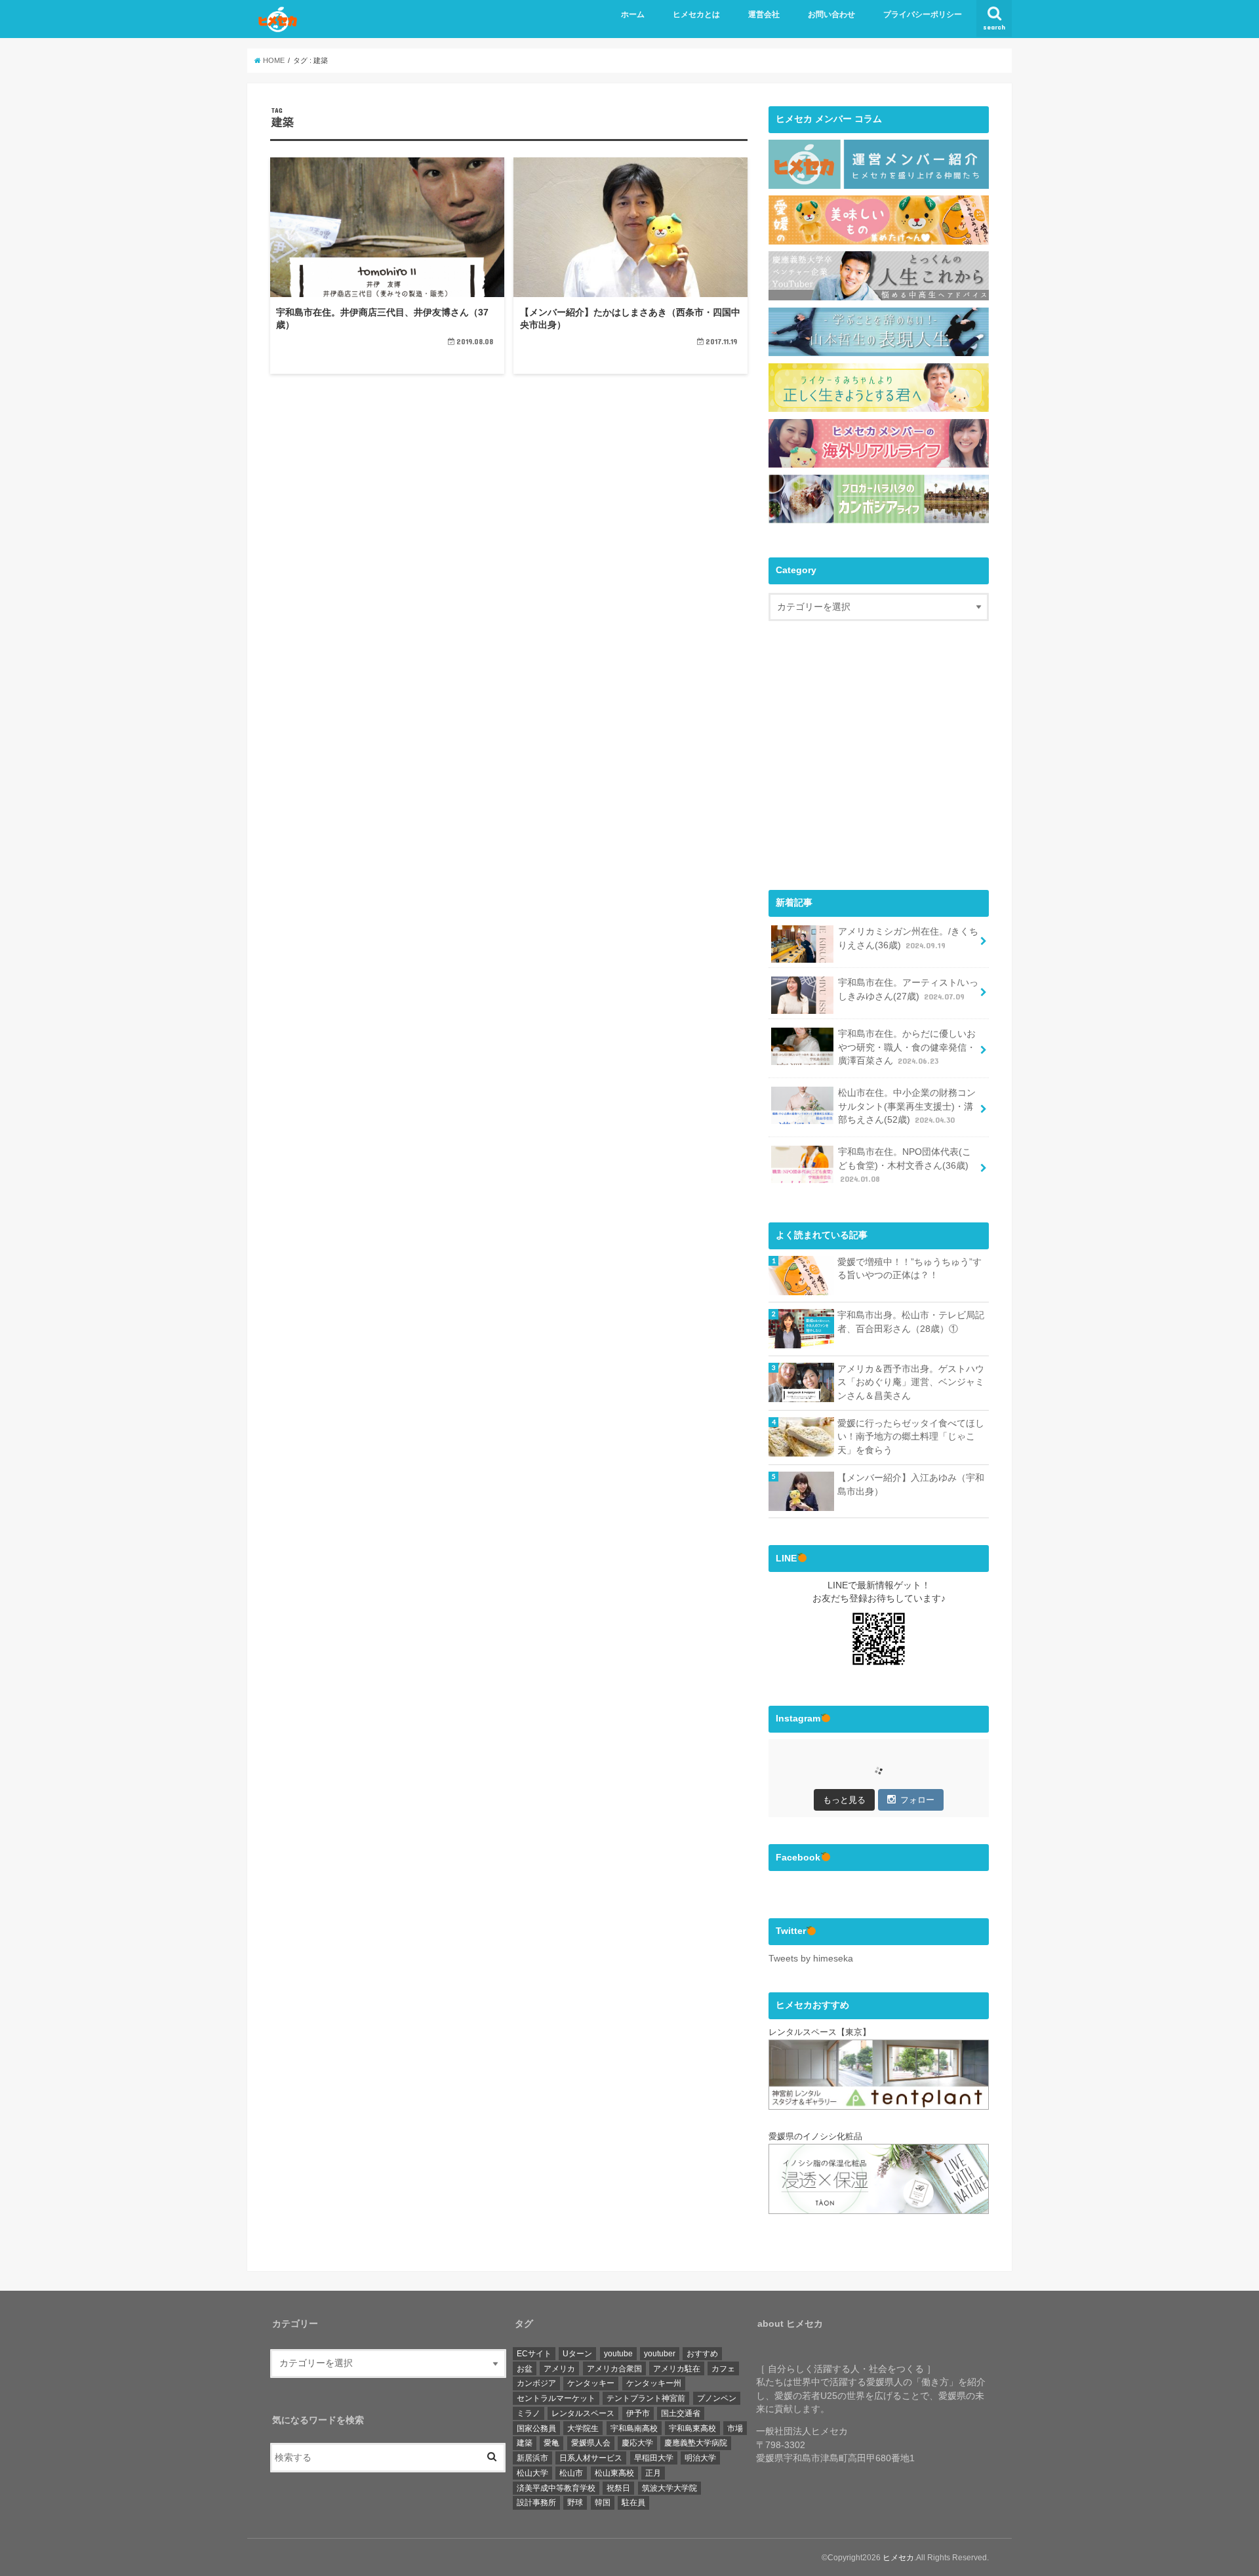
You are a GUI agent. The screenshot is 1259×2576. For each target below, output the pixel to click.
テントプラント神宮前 (646, 2398)
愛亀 (551, 2443)
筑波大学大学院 (669, 2488)
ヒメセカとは (696, 14)
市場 (735, 2428)
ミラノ (529, 2413)
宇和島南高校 (634, 2428)
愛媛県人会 (591, 2443)
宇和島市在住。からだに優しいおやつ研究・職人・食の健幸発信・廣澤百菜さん (907, 1047)
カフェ (723, 2369)
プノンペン (717, 2398)
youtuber (660, 2354)
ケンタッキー (591, 2383)
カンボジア (536, 2383)
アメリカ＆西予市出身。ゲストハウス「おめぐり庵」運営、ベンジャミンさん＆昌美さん (911, 1382)
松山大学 (532, 2473)
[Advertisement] (879, 767)
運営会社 (764, 14)
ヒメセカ (898, 2558)
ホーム (633, 14)
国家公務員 (536, 2428)
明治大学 (700, 2458)
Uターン (577, 2354)
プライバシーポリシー (923, 14)
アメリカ (559, 2369)
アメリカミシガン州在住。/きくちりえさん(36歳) (908, 938)
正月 (653, 2473)
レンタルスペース (583, 2413)
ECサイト (534, 2354)
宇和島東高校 (692, 2428)
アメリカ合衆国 (614, 2369)
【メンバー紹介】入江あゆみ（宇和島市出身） (911, 1485)
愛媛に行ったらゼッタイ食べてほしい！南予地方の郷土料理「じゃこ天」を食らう (911, 1437)
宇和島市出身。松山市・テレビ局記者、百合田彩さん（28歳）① (911, 1322)
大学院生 (583, 2428)
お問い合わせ (831, 14)
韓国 (603, 2503)
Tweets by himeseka (811, 1959)
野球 (575, 2503)
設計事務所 (536, 2503)
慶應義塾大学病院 (696, 2443)
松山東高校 (614, 2473)
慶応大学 (637, 2443)
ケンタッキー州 (654, 2383)
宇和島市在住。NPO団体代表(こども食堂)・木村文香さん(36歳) (905, 1165)
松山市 (571, 2473)
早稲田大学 (654, 2458)
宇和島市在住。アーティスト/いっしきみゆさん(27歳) (908, 990)
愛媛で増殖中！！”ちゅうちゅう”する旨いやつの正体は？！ (909, 1269)
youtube (618, 2354)
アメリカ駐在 (677, 2369)
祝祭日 (618, 2488)
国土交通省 (681, 2413)
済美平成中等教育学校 (556, 2488)
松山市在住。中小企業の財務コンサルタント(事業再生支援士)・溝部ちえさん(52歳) (907, 1106)
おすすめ (702, 2354)
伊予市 (638, 2413)
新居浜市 (532, 2458)
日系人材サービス (591, 2458)
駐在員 (633, 2503)
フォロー (917, 1800)
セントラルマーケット (556, 2398)
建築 (525, 2443)
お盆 (525, 2369)
